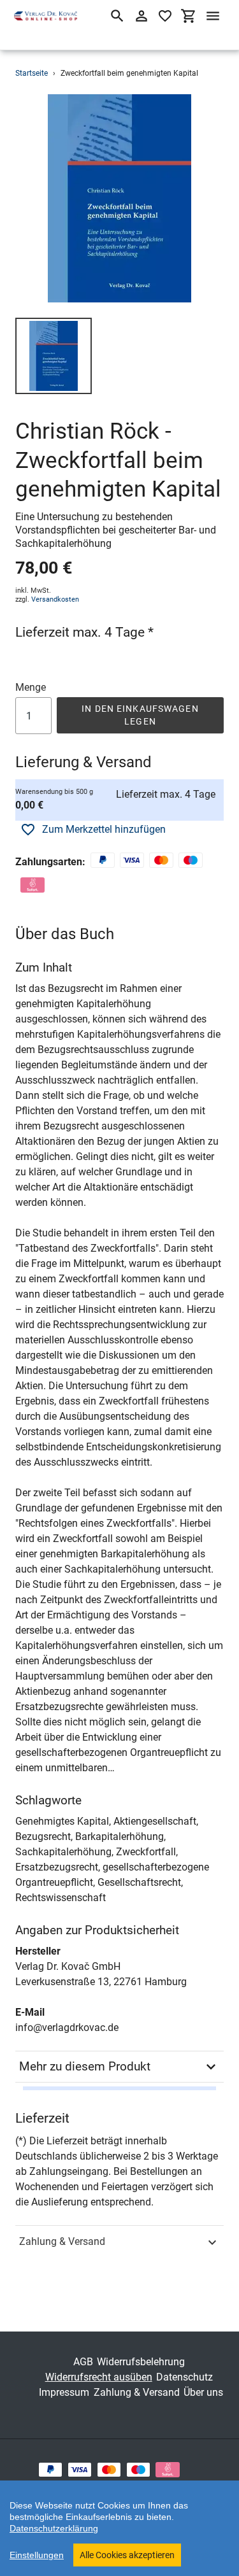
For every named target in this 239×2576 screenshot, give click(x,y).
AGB (83, 2362)
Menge (31, 687)
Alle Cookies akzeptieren (127, 2555)
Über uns (203, 2392)
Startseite (32, 73)
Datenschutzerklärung (54, 2528)
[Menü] (213, 16)
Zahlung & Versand (62, 2241)
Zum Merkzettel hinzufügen (104, 829)
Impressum (64, 2392)
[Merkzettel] (165, 16)
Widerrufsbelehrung (141, 2362)
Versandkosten (55, 599)
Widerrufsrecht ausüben (99, 2377)
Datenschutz (185, 2377)
